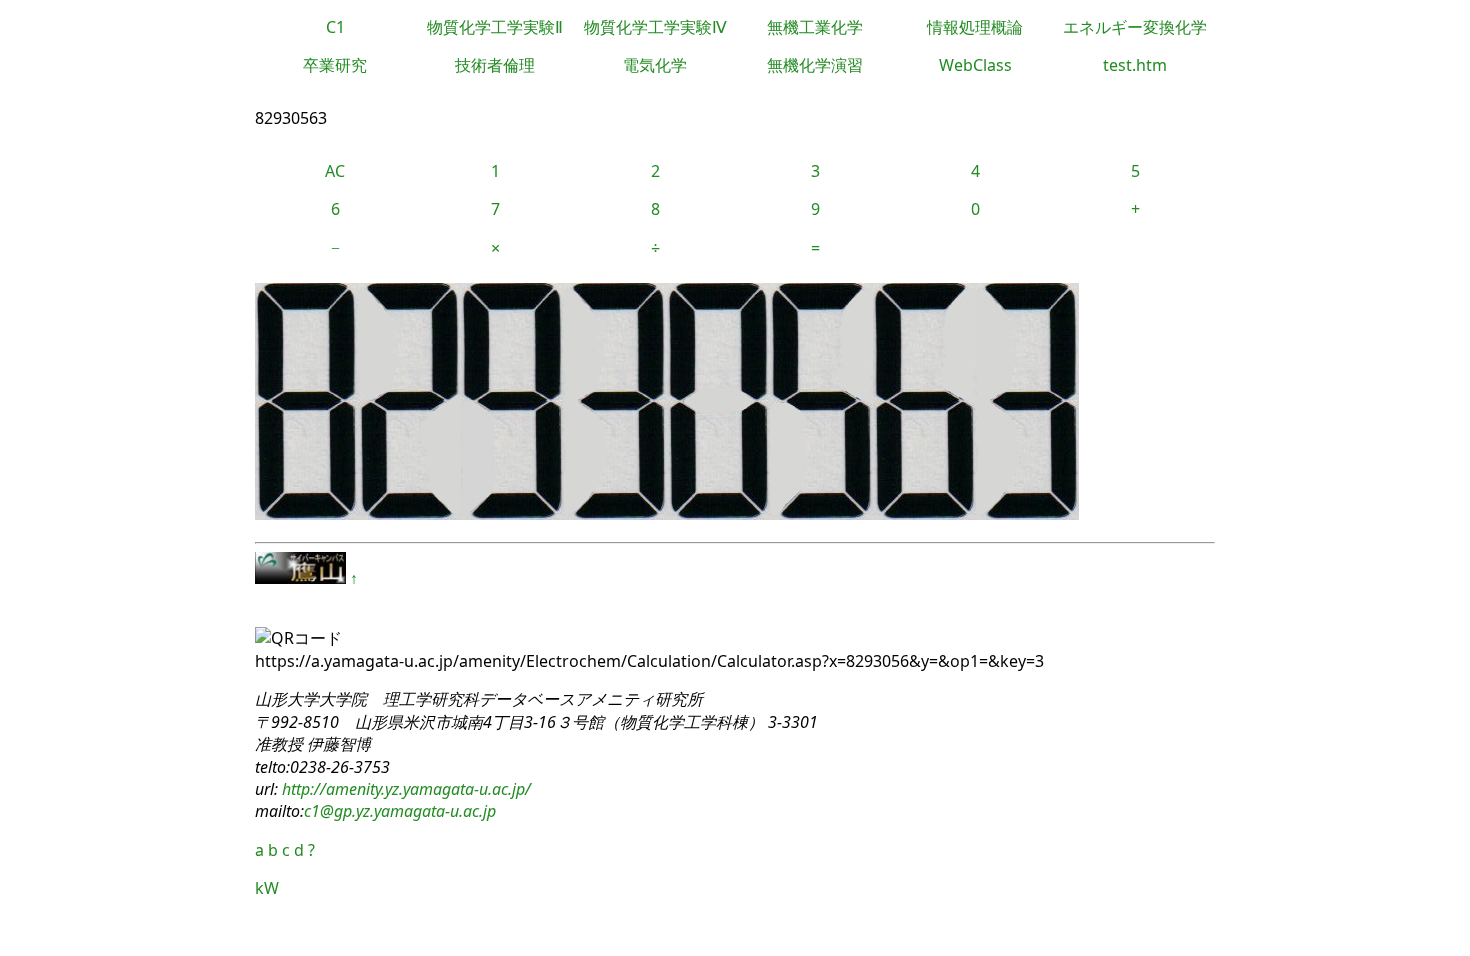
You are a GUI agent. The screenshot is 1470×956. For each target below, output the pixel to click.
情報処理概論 (975, 27)
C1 (335, 27)
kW (267, 888)
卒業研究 (335, 65)
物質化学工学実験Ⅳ (655, 27)
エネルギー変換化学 (1135, 27)
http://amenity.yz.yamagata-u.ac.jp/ (404, 789)
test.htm (1135, 65)
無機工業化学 (815, 27)
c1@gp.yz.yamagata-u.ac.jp (400, 811)
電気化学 (655, 65)
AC (335, 171)
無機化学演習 (815, 65)
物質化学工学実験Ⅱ (495, 27)
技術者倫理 (495, 65)
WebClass (975, 65)
